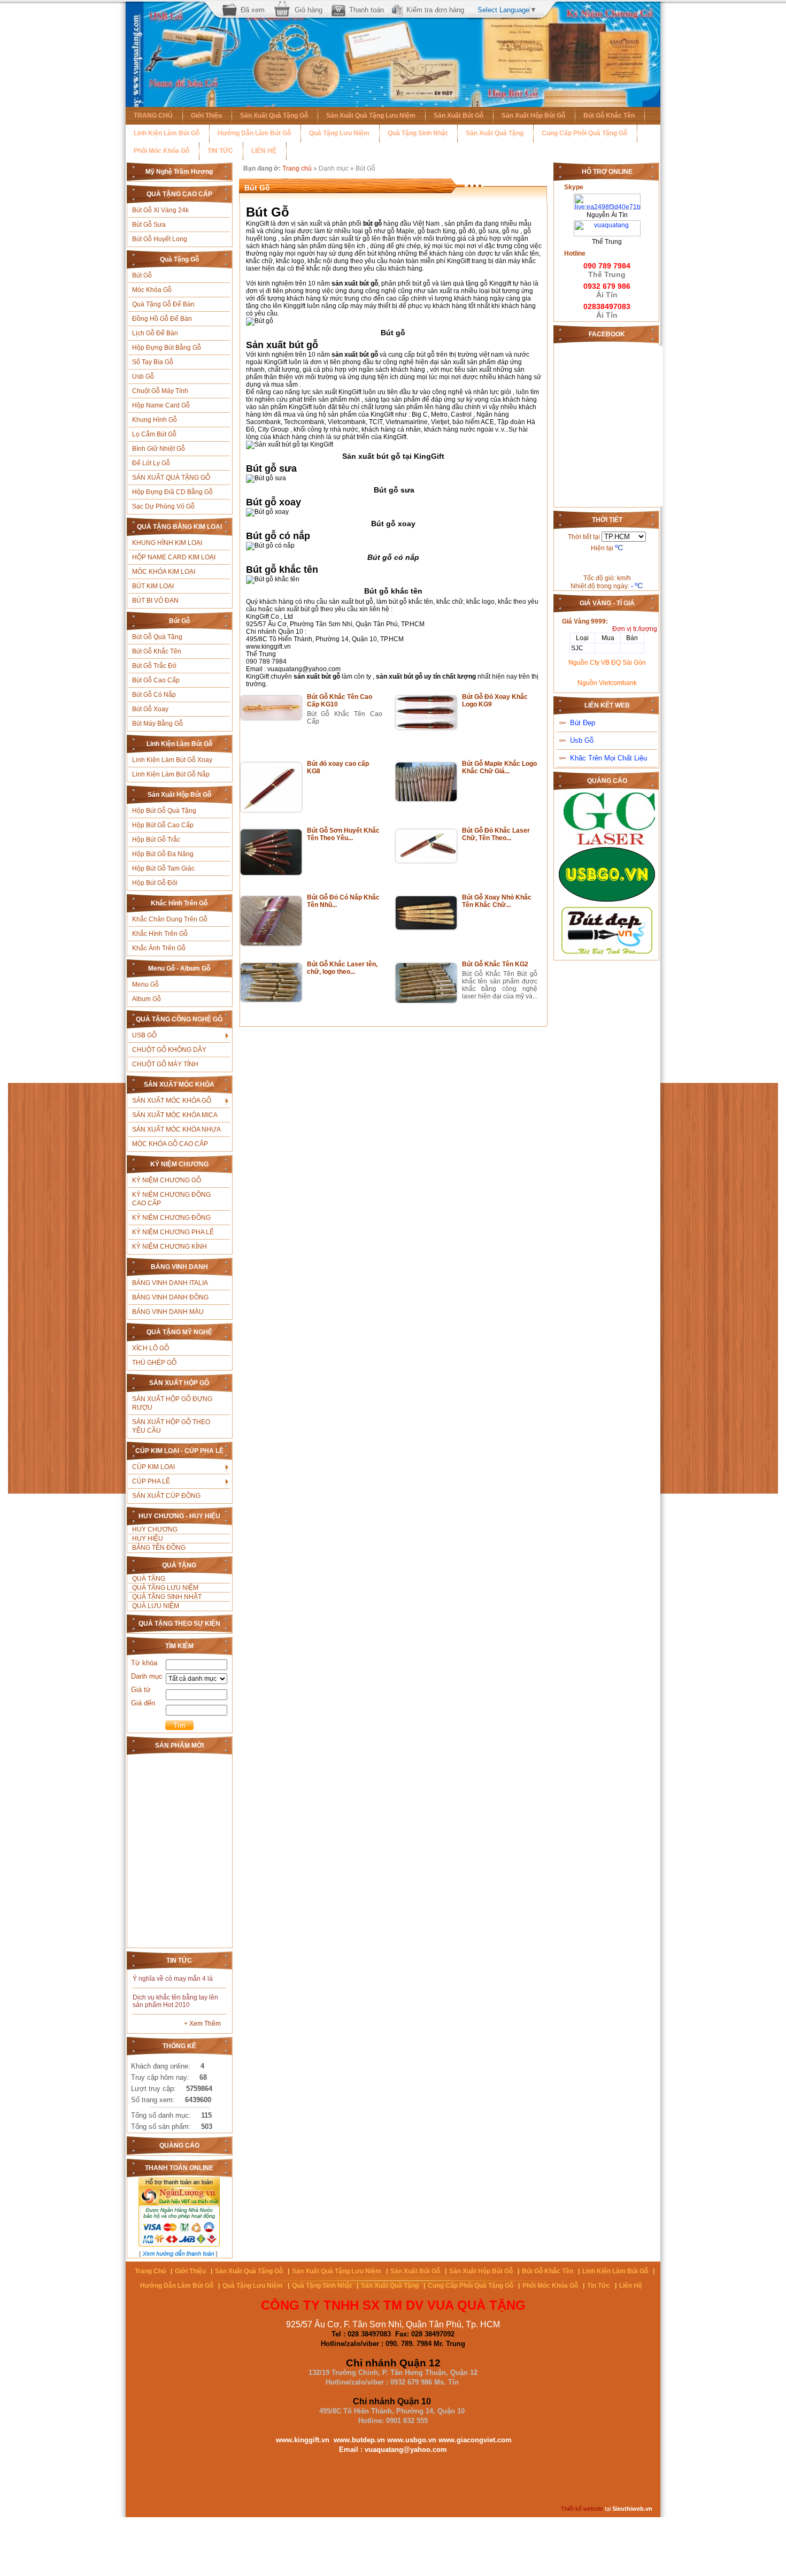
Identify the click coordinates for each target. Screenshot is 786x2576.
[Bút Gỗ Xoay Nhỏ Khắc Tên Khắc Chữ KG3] (426, 927)
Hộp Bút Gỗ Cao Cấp (163, 825)
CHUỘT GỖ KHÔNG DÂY (169, 1050)
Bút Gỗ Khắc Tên (609, 116)
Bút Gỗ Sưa (149, 225)
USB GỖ (144, 1035)
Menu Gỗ (145, 985)
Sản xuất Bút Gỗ (458, 116)
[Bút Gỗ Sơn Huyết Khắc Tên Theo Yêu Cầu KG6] (271, 873)
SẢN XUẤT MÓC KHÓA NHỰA (176, 1129)
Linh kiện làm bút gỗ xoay (172, 760)
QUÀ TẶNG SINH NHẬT (167, 1597)
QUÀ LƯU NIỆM (156, 1606)
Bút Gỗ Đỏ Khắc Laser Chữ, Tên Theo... (496, 834)
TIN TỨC (220, 151)
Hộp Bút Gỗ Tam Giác (163, 868)
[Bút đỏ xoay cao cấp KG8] (271, 810)
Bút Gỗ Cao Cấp (156, 680)
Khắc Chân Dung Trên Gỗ (170, 919)
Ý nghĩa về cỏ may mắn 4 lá (173, 1979)
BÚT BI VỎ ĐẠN (155, 601)
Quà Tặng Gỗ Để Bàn (163, 304)
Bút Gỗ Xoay (150, 709)
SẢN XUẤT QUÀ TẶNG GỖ (171, 478)
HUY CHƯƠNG (155, 1529)
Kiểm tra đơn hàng (435, 10)
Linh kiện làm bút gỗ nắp (171, 774)
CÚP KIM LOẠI (153, 1467)
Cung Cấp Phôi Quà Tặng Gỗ (584, 133)
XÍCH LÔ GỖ (151, 1348)
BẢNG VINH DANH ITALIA (170, 1283)
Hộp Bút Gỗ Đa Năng (163, 854)
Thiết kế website (582, 2509)
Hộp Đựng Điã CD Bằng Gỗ (172, 492)
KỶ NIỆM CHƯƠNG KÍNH (169, 1247)
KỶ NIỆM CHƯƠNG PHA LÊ (173, 1232)
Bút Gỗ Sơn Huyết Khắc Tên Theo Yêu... (343, 834)
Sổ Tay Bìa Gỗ (153, 362)
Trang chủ (297, 168)
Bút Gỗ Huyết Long (160, 239)
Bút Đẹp (583, 723)
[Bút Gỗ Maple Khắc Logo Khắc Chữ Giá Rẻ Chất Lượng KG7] (426, 799)
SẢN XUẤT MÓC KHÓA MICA (175, 1115)
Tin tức (599, 2286)
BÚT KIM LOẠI (153, 586)
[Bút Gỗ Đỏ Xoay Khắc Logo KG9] (426, 727)
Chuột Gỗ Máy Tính (160, 391)
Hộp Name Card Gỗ (161, 405)
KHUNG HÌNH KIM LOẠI (167, 543)
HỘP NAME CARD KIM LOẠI (174, 557)
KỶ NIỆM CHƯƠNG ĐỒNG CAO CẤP (171, 1199)
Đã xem (253, 10)
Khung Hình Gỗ (155, 420)
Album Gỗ (147, 999)
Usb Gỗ (143, 376)
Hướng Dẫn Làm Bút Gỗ (254, 133)
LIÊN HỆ (264, 151)
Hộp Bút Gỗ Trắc (156, 840)
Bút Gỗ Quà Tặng (157, 637)
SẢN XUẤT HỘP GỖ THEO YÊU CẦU (171, 1426)
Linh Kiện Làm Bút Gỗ (167, 133)
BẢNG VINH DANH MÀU (168, 1312)
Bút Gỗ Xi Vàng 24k (160, 210)
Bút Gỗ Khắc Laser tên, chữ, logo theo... (342, 968)
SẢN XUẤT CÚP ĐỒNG (166, 1496)
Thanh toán (367, 10)
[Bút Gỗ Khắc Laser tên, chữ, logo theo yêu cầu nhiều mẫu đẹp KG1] (271, 999)
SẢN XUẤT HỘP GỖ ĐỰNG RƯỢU (172, 1403)
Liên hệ (631, 2286)
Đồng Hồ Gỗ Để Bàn (162, 319)
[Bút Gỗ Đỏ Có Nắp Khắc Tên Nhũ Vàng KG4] (271, 943)
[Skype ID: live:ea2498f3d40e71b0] (607, 197)
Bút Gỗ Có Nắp (154, 695)
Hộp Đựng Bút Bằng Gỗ (167, 348)
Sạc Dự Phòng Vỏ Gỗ (163, 506)
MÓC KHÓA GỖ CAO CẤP (170, 1144)
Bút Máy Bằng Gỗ (157, 724)
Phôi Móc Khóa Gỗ (161, 151)
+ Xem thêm (202, 2024)
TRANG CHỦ (153, 116)
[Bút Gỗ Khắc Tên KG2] (426, 1001)
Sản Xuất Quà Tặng (495, 133)
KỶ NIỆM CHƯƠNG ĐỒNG (171, 1218)
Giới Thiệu (206, 116)
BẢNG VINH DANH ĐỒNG (170, 1297)
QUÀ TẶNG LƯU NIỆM (165, 1588)
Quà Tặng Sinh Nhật (418, 133)
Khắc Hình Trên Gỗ (160, 934)
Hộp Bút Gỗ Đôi (155, 883)
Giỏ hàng (309, 10)
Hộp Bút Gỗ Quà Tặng (164, 811)
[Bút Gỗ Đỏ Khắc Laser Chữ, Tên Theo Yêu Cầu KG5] (426, 860)
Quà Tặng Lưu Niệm (339, 133)
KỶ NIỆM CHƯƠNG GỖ (167, 1180)
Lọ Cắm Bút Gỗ (154, 434)
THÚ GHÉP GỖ (154, 1363)
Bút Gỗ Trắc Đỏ (154, 666)
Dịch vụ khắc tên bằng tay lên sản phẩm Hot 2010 (175, 2001)
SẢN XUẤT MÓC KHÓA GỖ (172, 1101)
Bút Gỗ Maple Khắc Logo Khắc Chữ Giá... (499, 767)
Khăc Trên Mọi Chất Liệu (608, 758)
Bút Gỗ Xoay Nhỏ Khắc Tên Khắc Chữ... (497, 901)
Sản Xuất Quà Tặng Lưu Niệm (371, 116)
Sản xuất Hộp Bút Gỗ (533, 116)
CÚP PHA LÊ (151, 1481)
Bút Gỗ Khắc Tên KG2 (495, 964)
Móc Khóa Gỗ (152, 290)
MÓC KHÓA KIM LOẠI (164, 572)
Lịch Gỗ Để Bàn (155, 333)
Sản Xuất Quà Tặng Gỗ (274, 116)
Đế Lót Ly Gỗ (151, 463)
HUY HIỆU (148, 1539)
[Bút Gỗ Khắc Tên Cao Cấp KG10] (271, 718)
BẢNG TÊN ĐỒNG (159, 1548)
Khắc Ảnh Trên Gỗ (159, 948)
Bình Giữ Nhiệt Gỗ (159, 449)
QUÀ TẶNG (149, 1579)
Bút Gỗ (142, 275)
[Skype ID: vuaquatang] (607, 224)
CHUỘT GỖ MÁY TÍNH (165, 1064)
